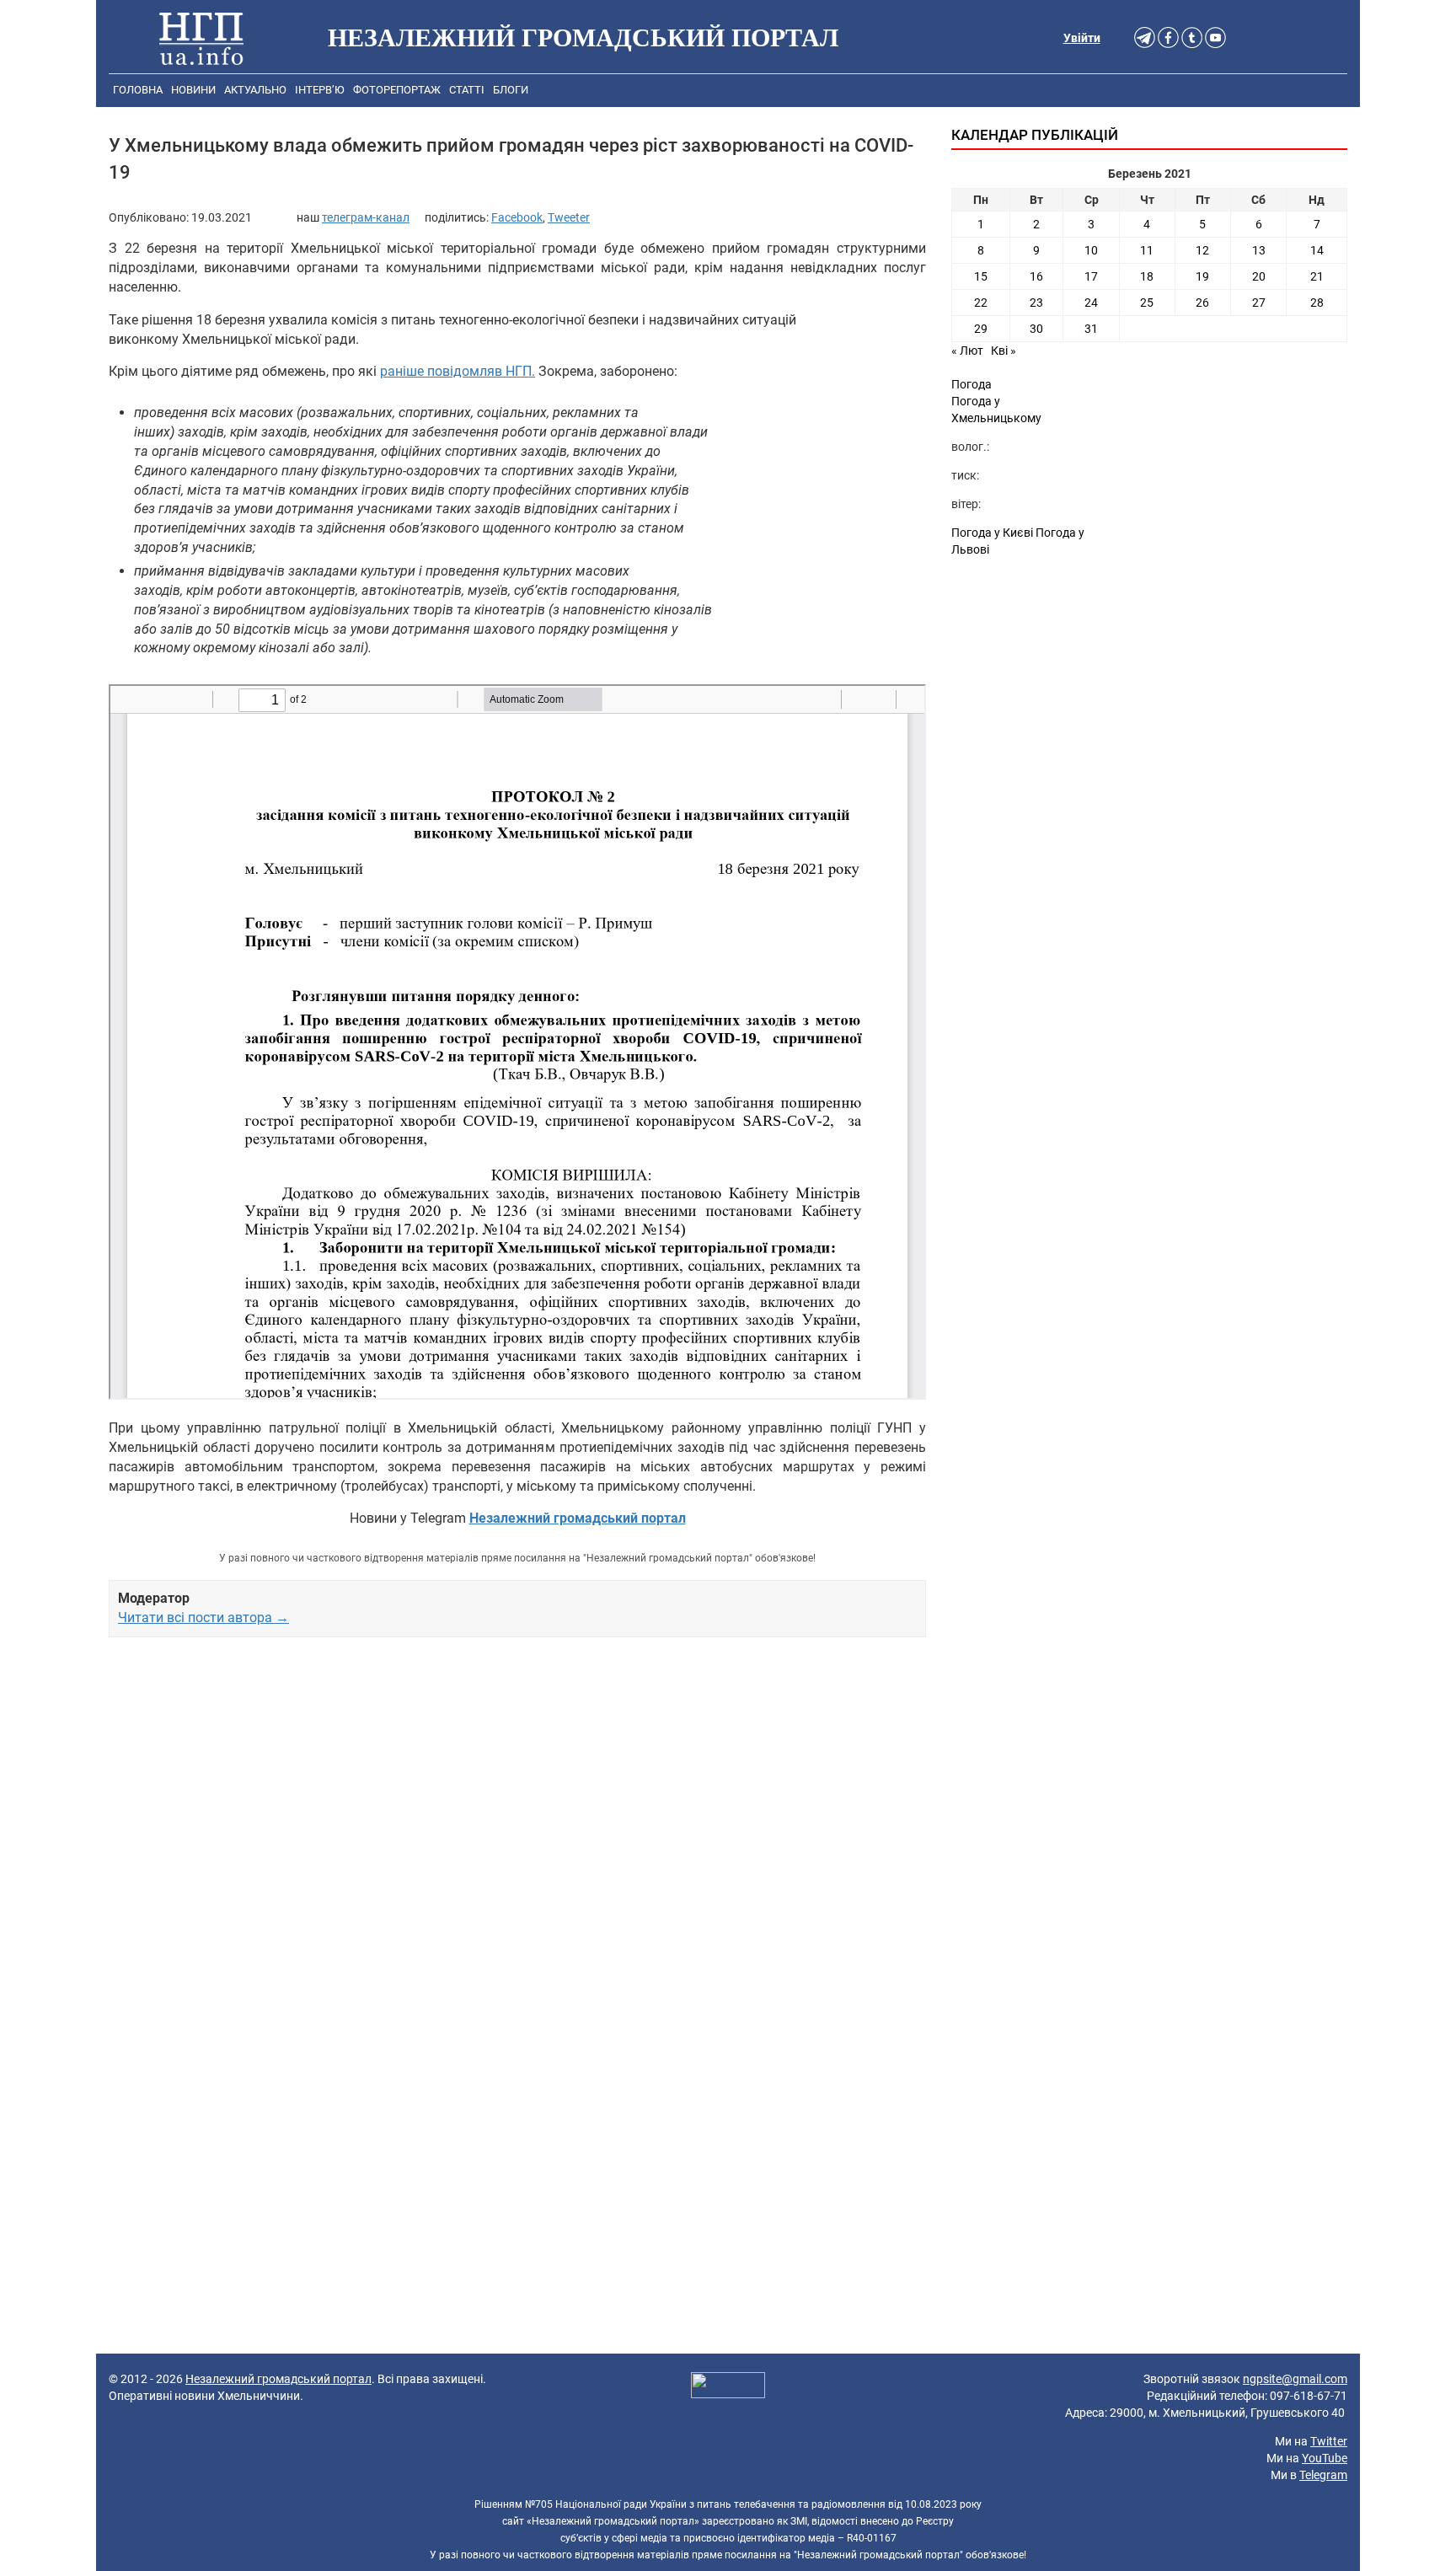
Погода (972, 384)
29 (981, 329)
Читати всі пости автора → (203, 1618)
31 (1091, 329)
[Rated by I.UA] (728, 2387)
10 (1091, 250)
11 (1147, 250)
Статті (467, 90)
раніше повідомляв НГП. (458, 371)
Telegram (1323, 2475)
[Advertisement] (517, 1844)
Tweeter (569, 217)
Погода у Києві (992, 533)
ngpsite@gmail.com (1295, 2379)
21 (1317, 276)
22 (981, 303)
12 (1202, 250)
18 (1147, 276)
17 (1091, 276)
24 (1091, 303)
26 (1202, 303)
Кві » (1004, 351)
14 (1317, 250)
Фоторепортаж (397, 90)
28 (1317, 303)
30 (1036, 329)
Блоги (511, 90)
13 (1259, 250)
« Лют (967, 351)
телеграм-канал (366, 217)
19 (1202, 276)
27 (1259, 303)
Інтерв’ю (320, 90)
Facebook (517, 217)
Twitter (1329, 2441)
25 (1147, 303)
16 (1036, 276)
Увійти (1082, 38)
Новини (193, 90)
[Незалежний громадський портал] (201, 38)
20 (1259, 276)
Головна (138, 90)
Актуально (255, 90)
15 (981, 276)
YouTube (1325, 2458)
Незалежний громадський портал (278, 2379)
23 (1036, 303)
